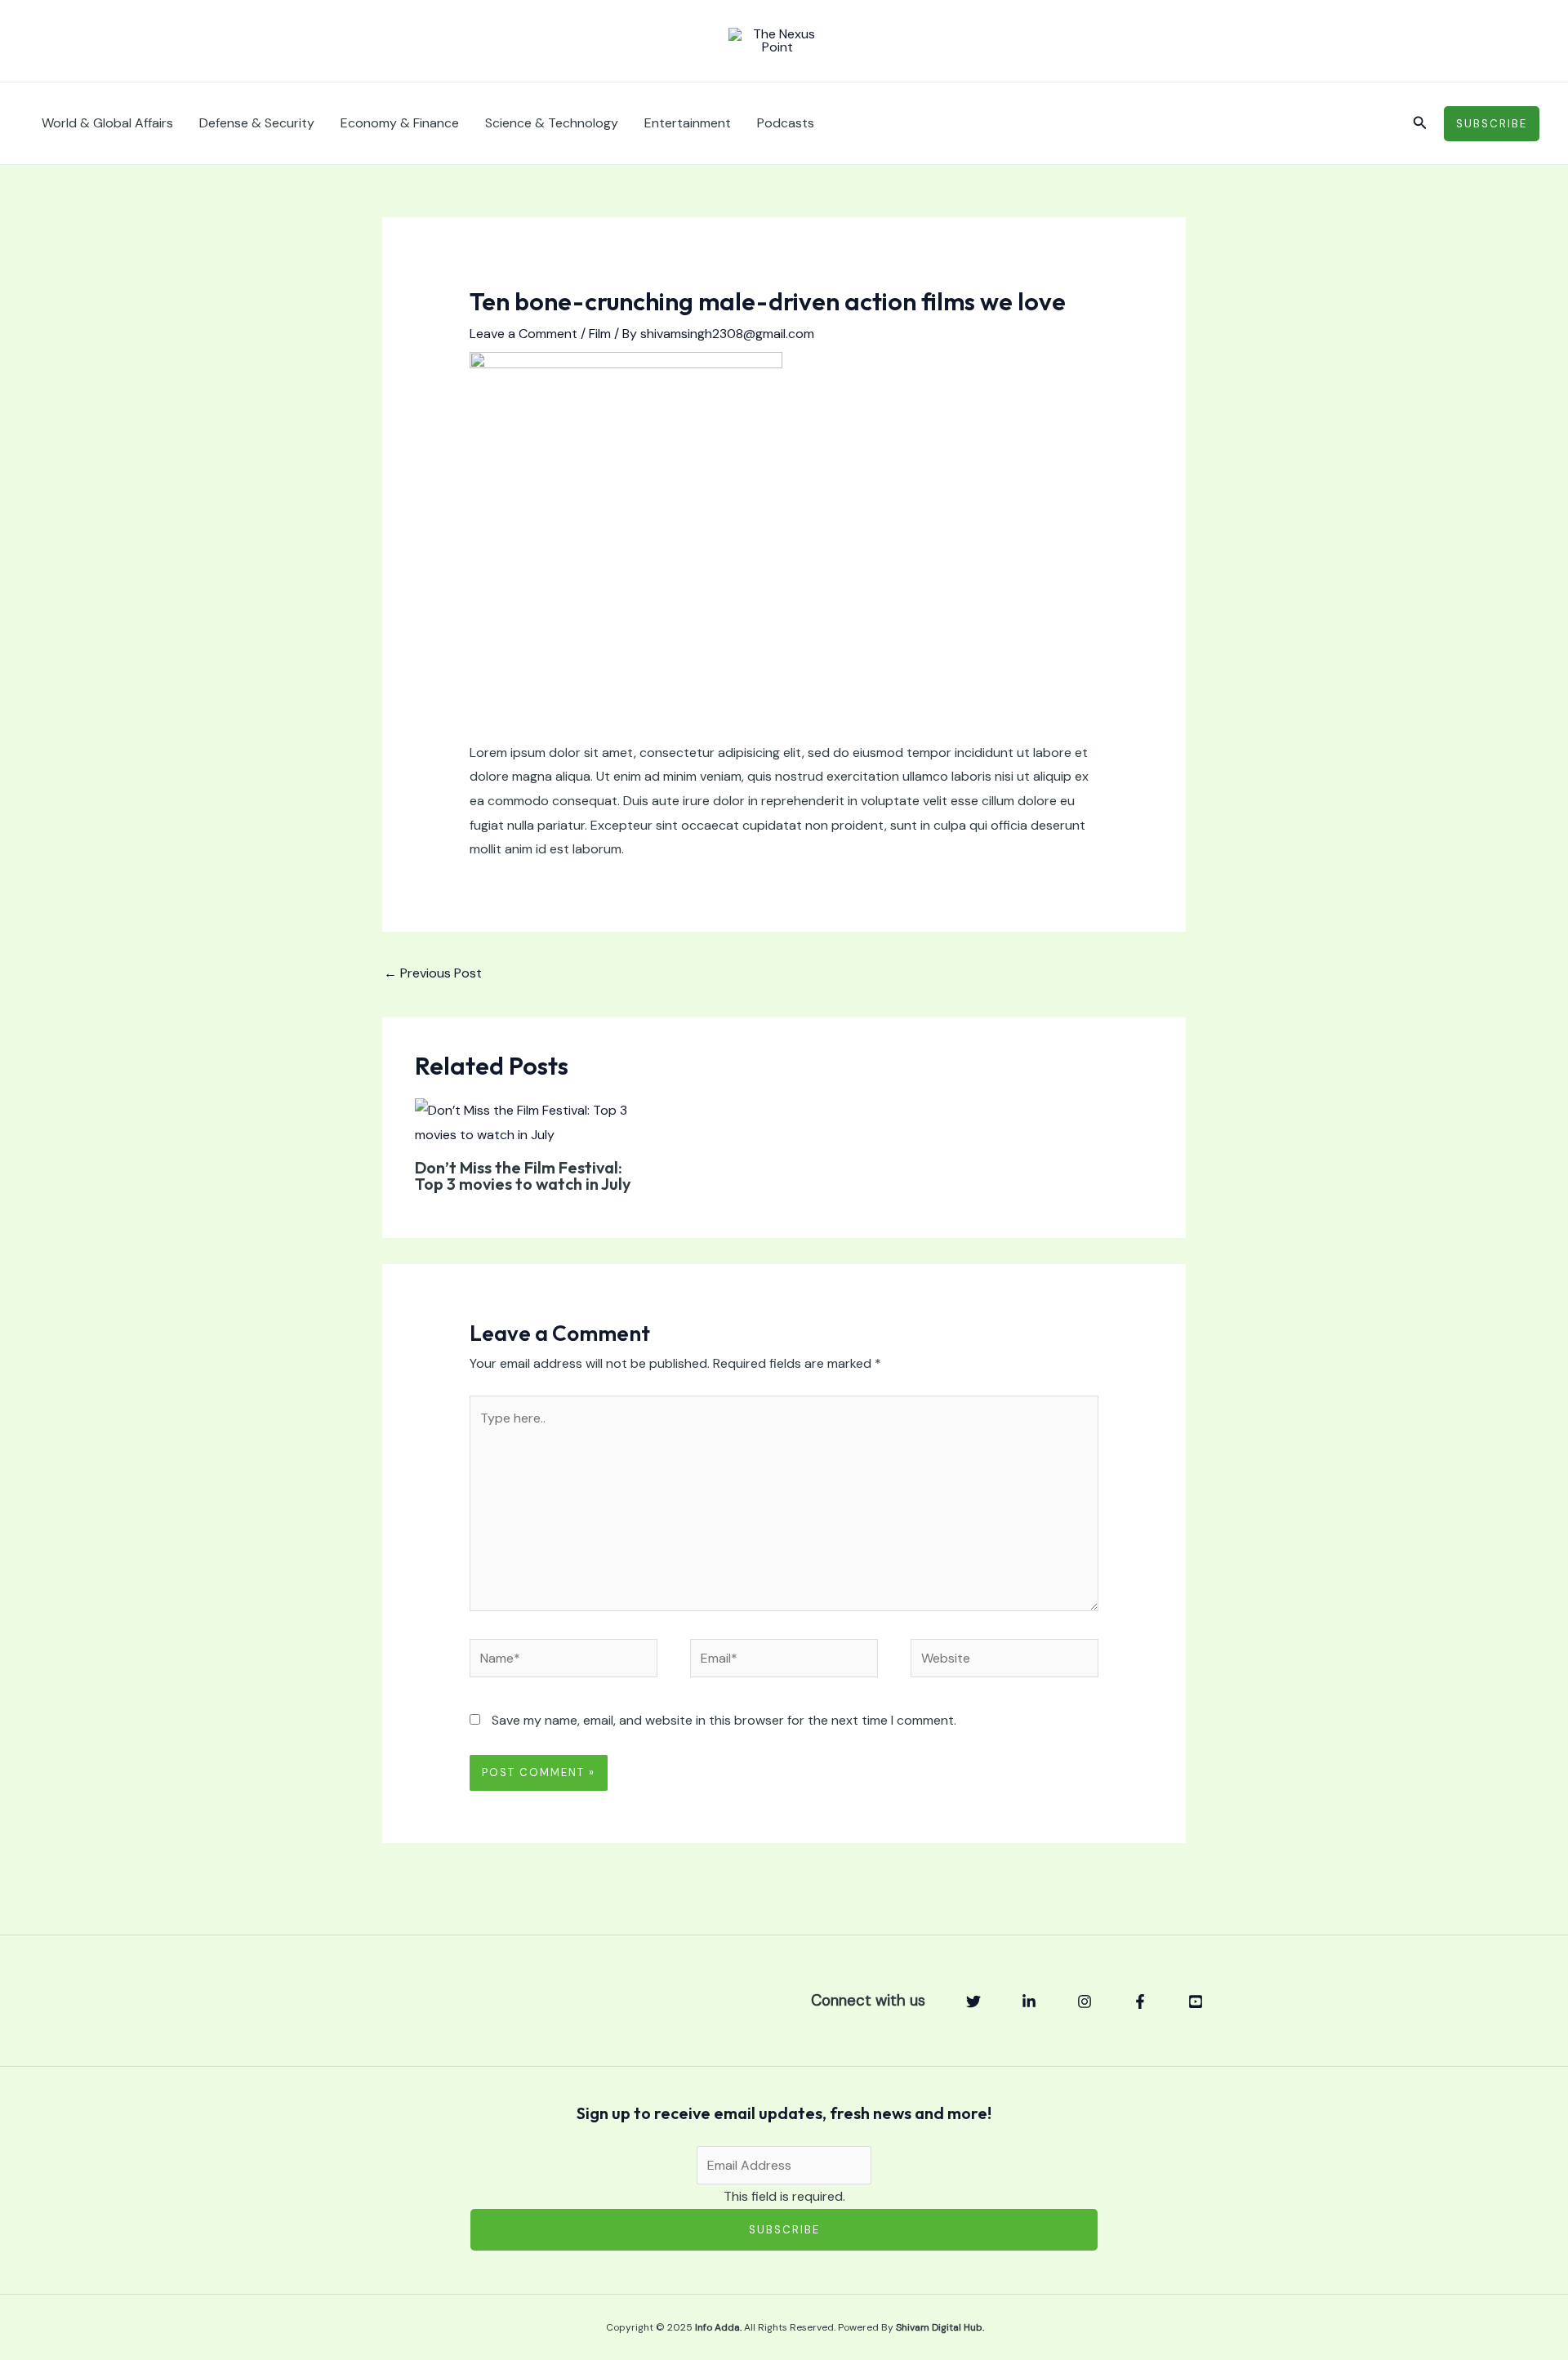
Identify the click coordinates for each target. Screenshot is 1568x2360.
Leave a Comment (523, 334)
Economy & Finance (400, 123)
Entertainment (688, 123)
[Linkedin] (1029, 2002)
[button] (1420, 124)
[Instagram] (1085, 2002)
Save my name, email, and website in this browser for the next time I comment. (724, 1720)
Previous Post (433, 973)
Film (600, 334)
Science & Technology (552, 123)
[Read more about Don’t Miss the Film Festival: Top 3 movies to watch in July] (531, 1122)
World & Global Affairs (107, 123)
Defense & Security (257, 123)
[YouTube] (1196, 2002)
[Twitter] (973, 2002)
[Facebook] (1140, 2002)
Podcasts (786, 123)
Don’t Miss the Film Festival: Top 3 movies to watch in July (523, 1176)
